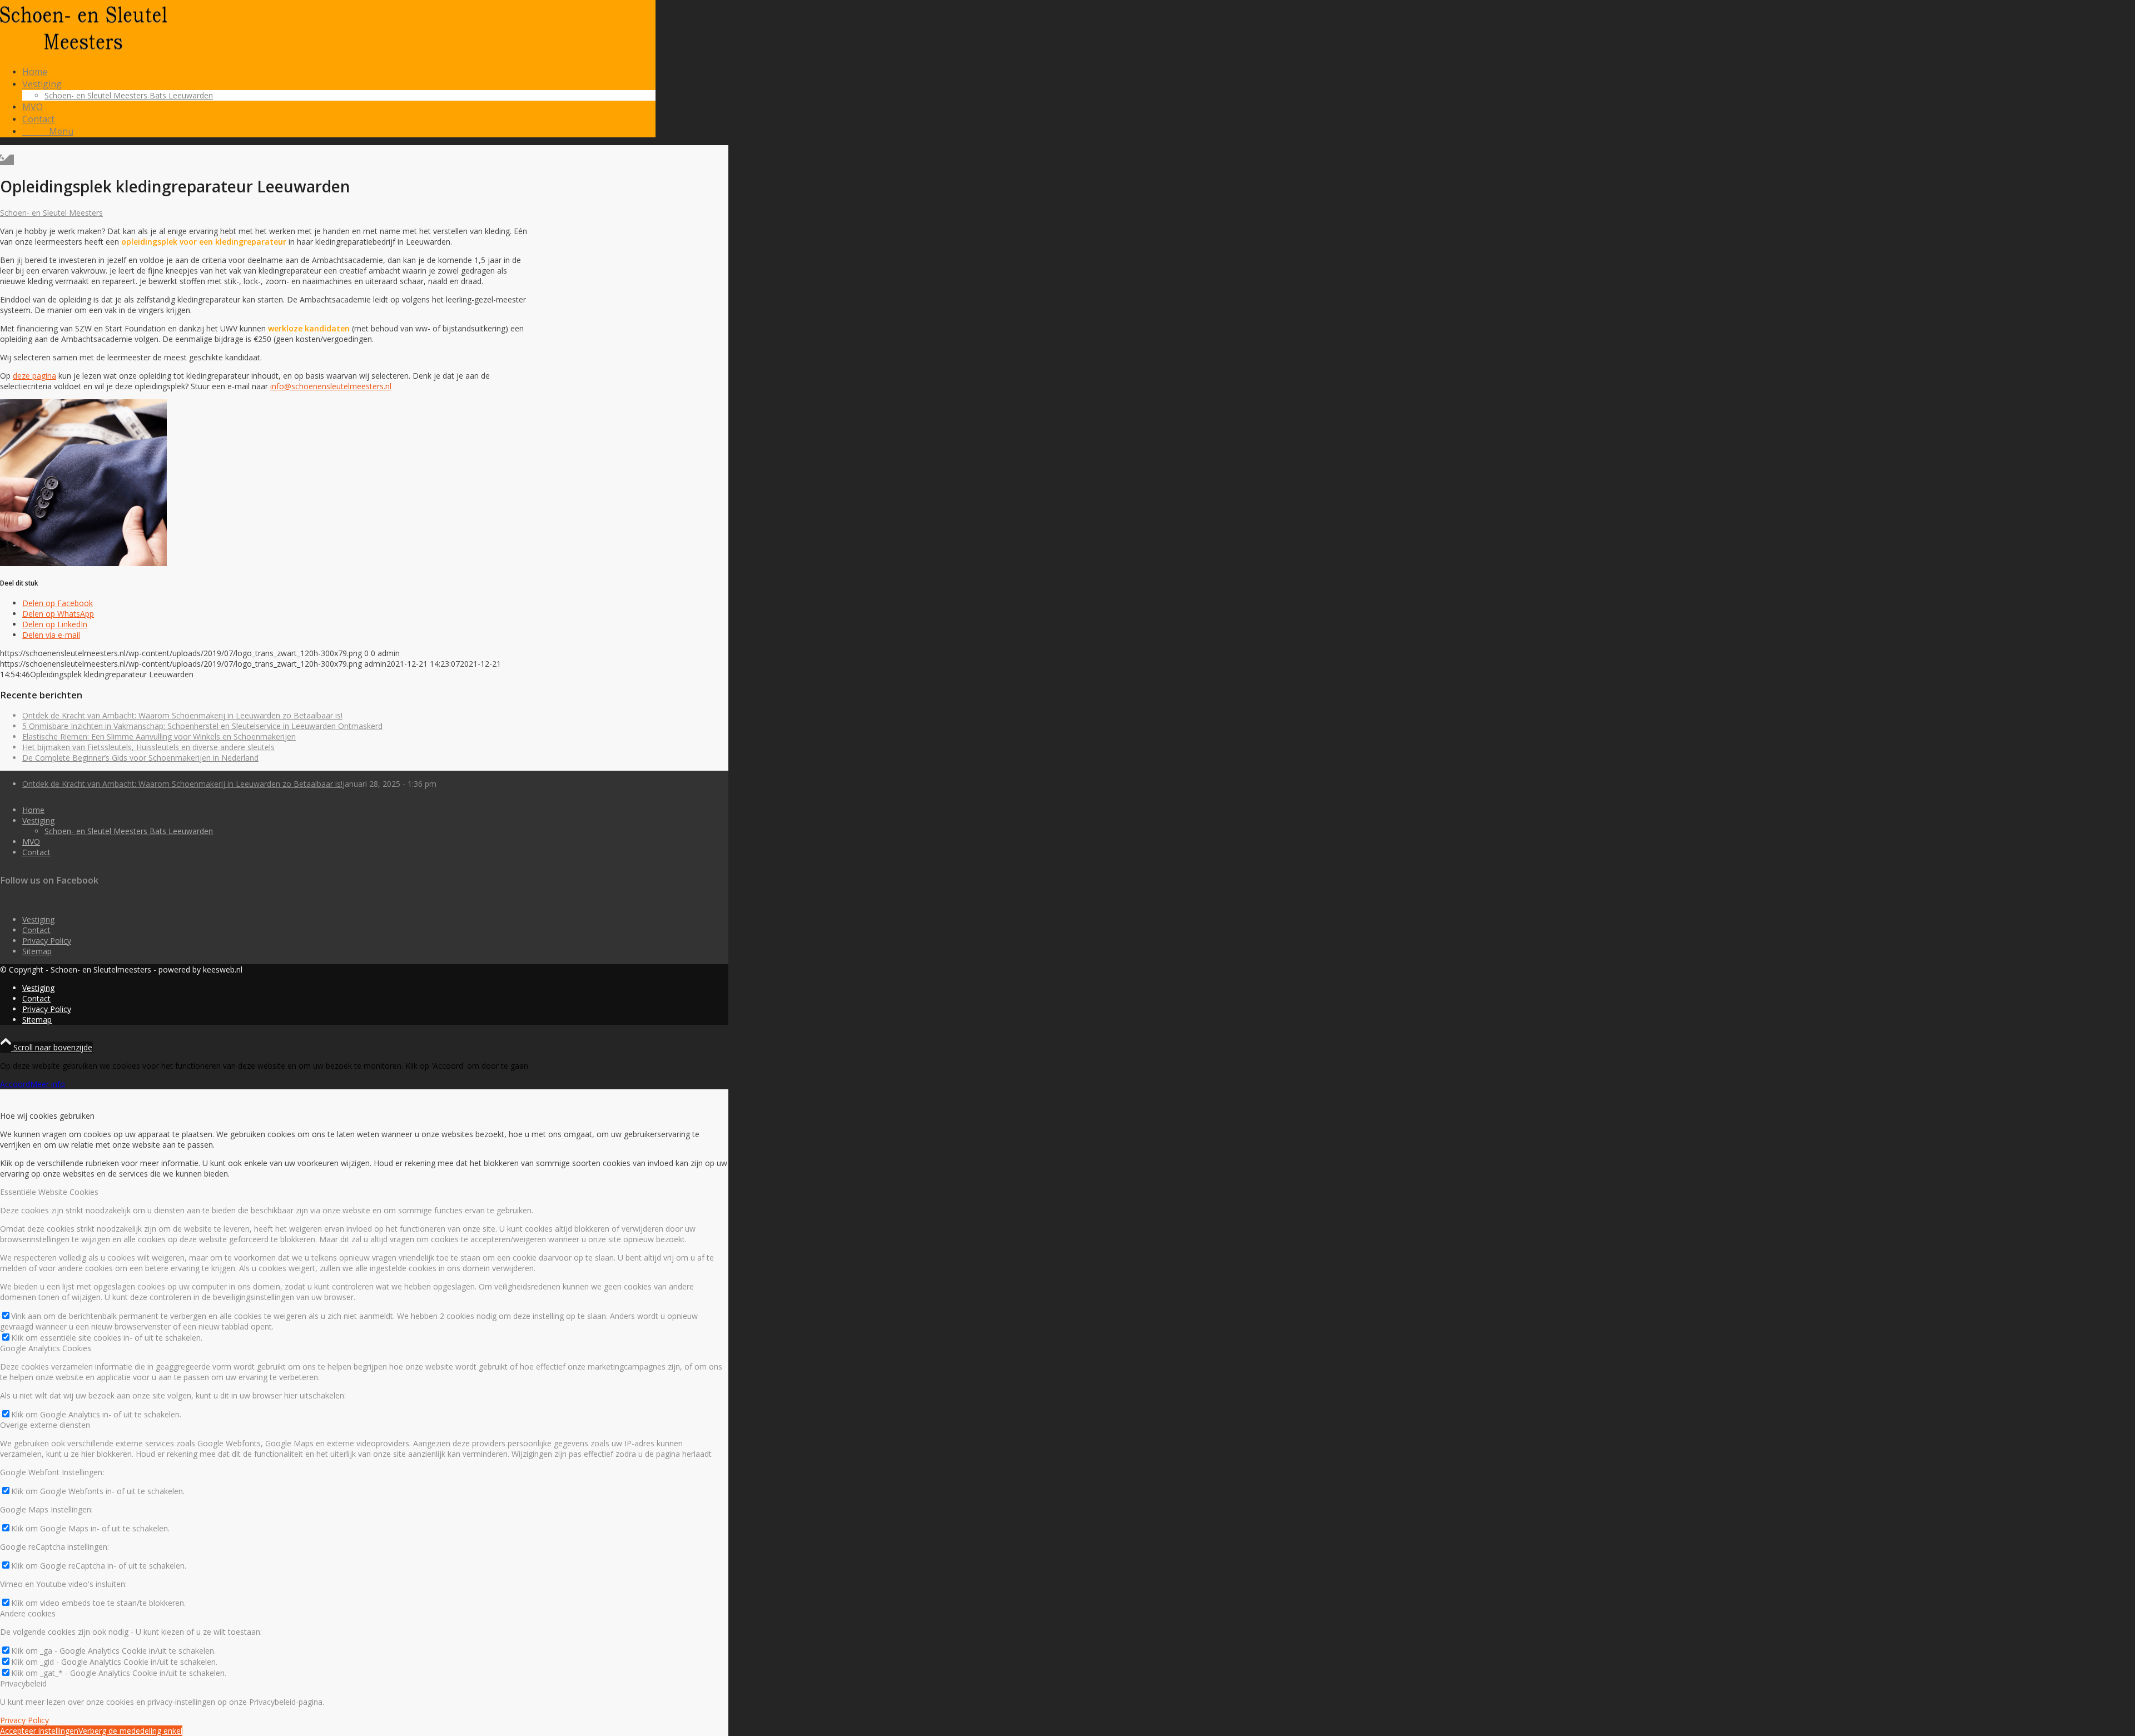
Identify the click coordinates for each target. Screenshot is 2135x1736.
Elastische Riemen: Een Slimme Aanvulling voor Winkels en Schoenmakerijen (159, 736)
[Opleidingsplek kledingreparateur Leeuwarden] (7, 160)
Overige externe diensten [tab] (45, 1425)
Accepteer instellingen (39, 1731)
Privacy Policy (47, 941)
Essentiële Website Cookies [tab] (49, 1192)
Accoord (15, 1084)
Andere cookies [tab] (28, 1613)
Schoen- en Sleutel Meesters (51, 213)
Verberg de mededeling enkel (130, 1731)
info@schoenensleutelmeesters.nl (331, 386)
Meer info (48, 1084)
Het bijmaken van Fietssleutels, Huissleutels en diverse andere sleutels (148, 747)
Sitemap (37, 951)
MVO (31, 842)
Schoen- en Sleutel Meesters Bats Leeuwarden (129, 831)
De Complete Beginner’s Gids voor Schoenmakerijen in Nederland (140, 758)
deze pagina (34, 376)
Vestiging (38, 820)
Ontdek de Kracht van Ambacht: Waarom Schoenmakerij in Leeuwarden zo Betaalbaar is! (182, 715)
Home (33, 810)
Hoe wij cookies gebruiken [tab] (47, 1116)
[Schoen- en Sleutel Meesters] (83, 53)
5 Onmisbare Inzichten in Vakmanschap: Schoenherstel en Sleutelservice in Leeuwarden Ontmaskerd (202, 726)
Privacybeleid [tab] (23, 1683)
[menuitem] (339, 72)
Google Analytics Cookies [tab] (46, 1348)
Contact (36, 852)
